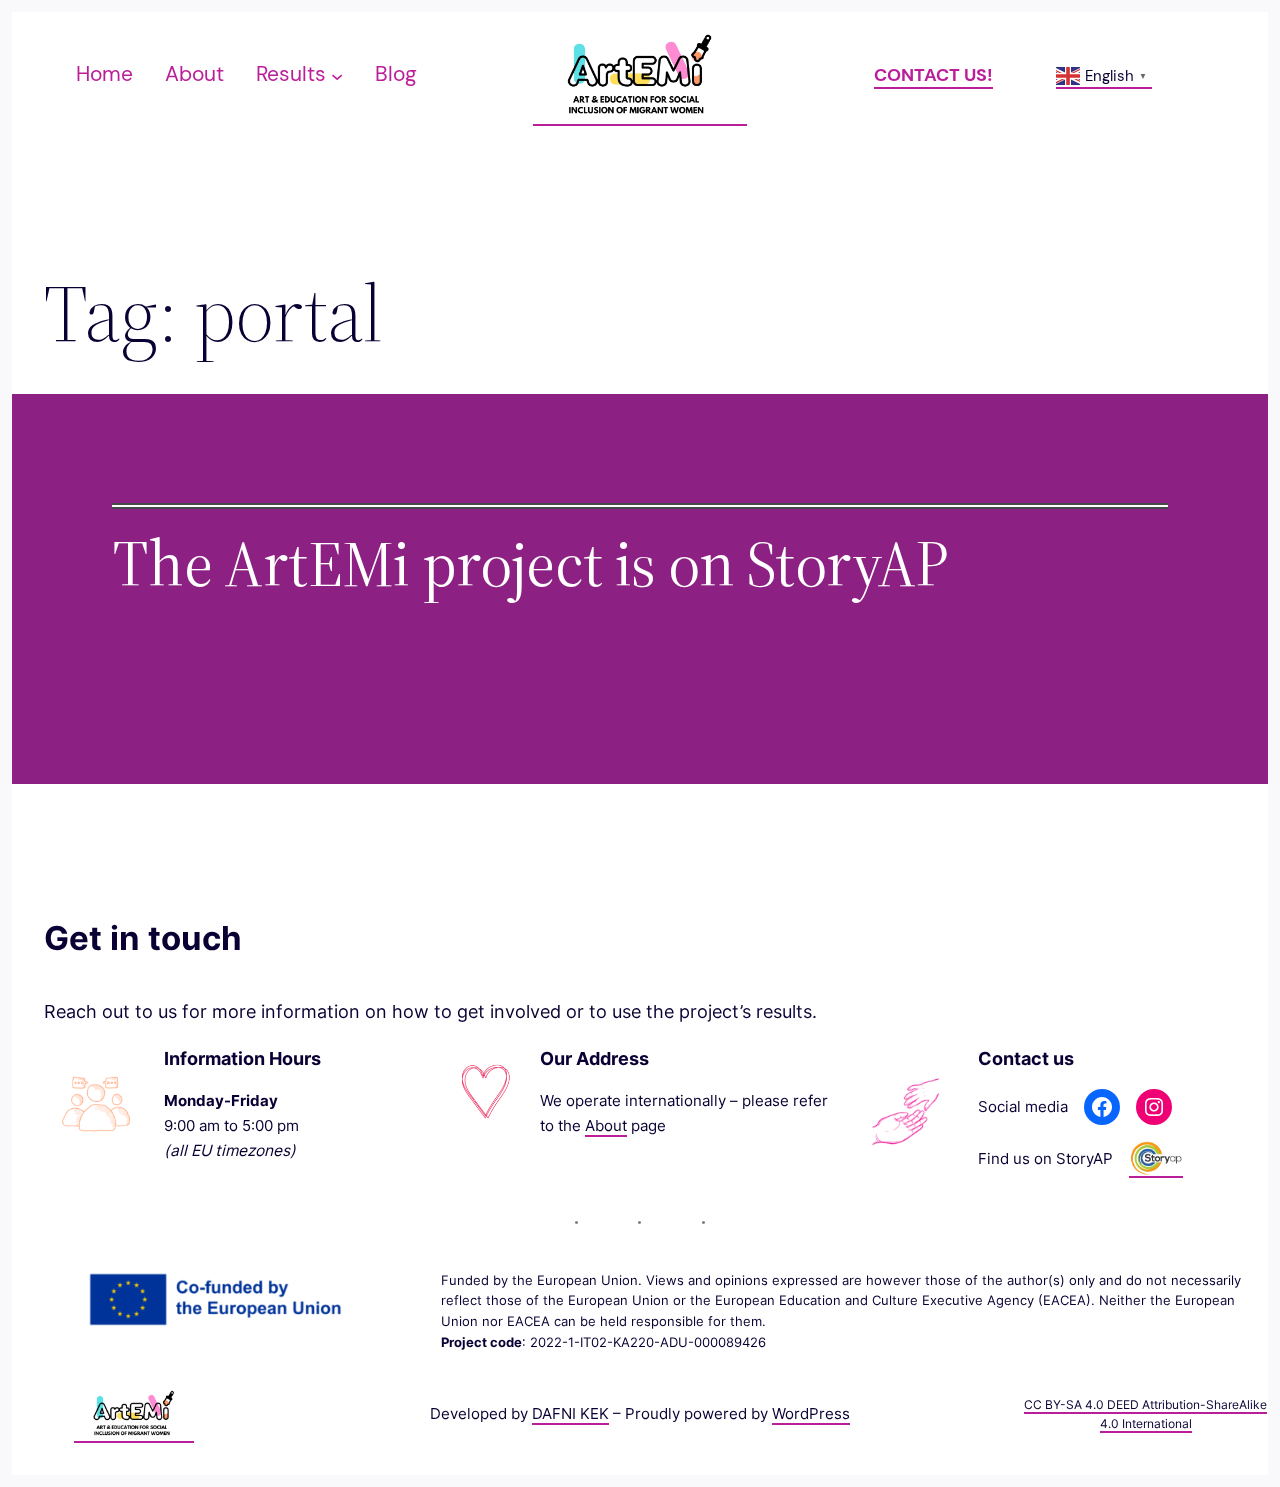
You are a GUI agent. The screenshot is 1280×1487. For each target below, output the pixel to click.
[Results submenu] (337, 75)
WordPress (811, 1413)
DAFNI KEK (570, 1413)
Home (104, 74)
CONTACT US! (933, 75)
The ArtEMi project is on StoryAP (530, 564)
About (606, 1125)
